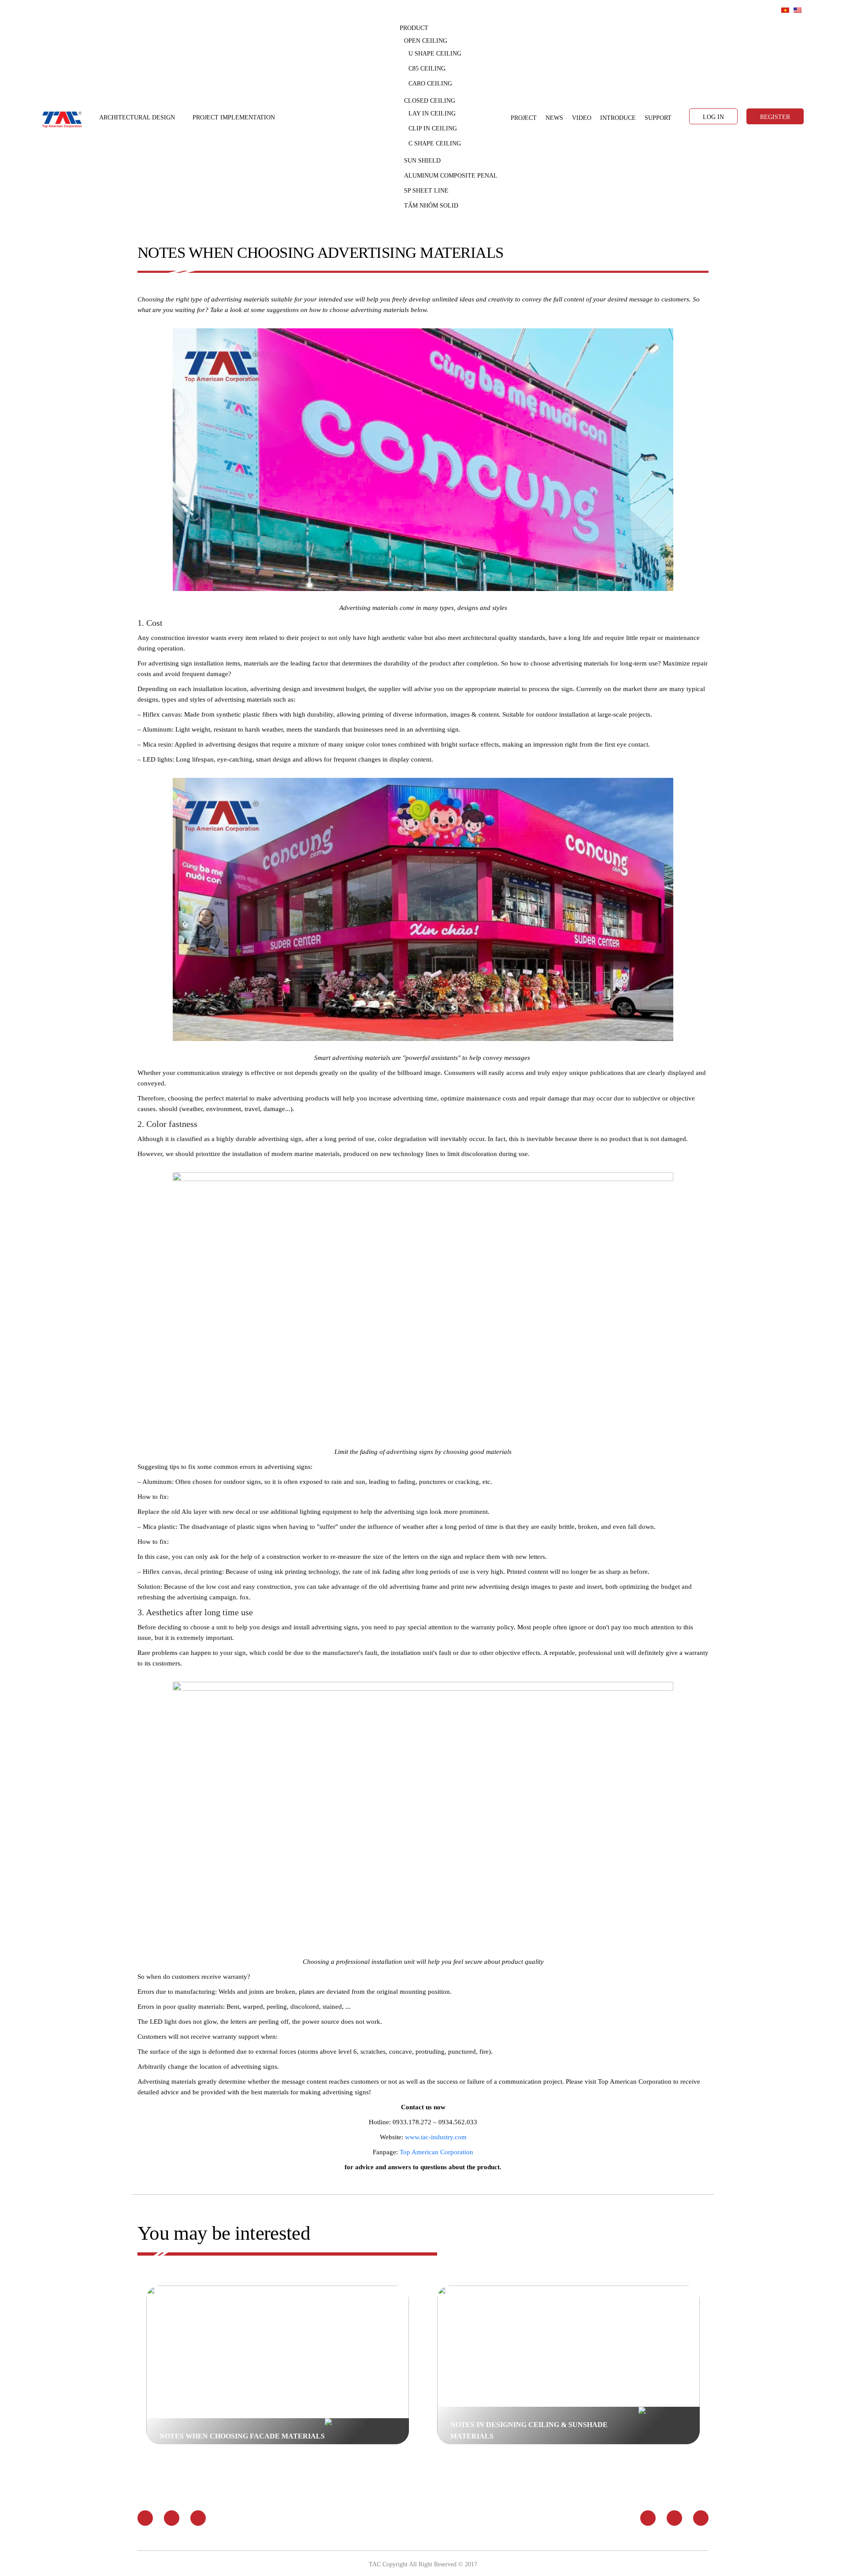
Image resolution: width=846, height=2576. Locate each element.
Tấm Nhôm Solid (431, 206)
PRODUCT (414, 28)
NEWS (554, 118)
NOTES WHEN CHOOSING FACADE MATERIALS (242, 2436)
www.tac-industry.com (436, 2137)
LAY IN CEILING (432, 113)
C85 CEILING (427, 69)
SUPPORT (658, 118)
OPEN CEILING (426, 41)
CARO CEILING (430, 84)
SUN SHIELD (422, 161)
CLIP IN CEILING (433, 128)
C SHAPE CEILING (435, 143)
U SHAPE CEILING (435, 54)
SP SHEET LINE (426, 191)
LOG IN (713, 117)
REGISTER (775, 117)
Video (582, 118)
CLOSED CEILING (430, 101)
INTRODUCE (618, 118)
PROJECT (524, 118)
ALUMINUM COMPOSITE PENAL (451, 176)
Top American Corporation (436, 2152)
